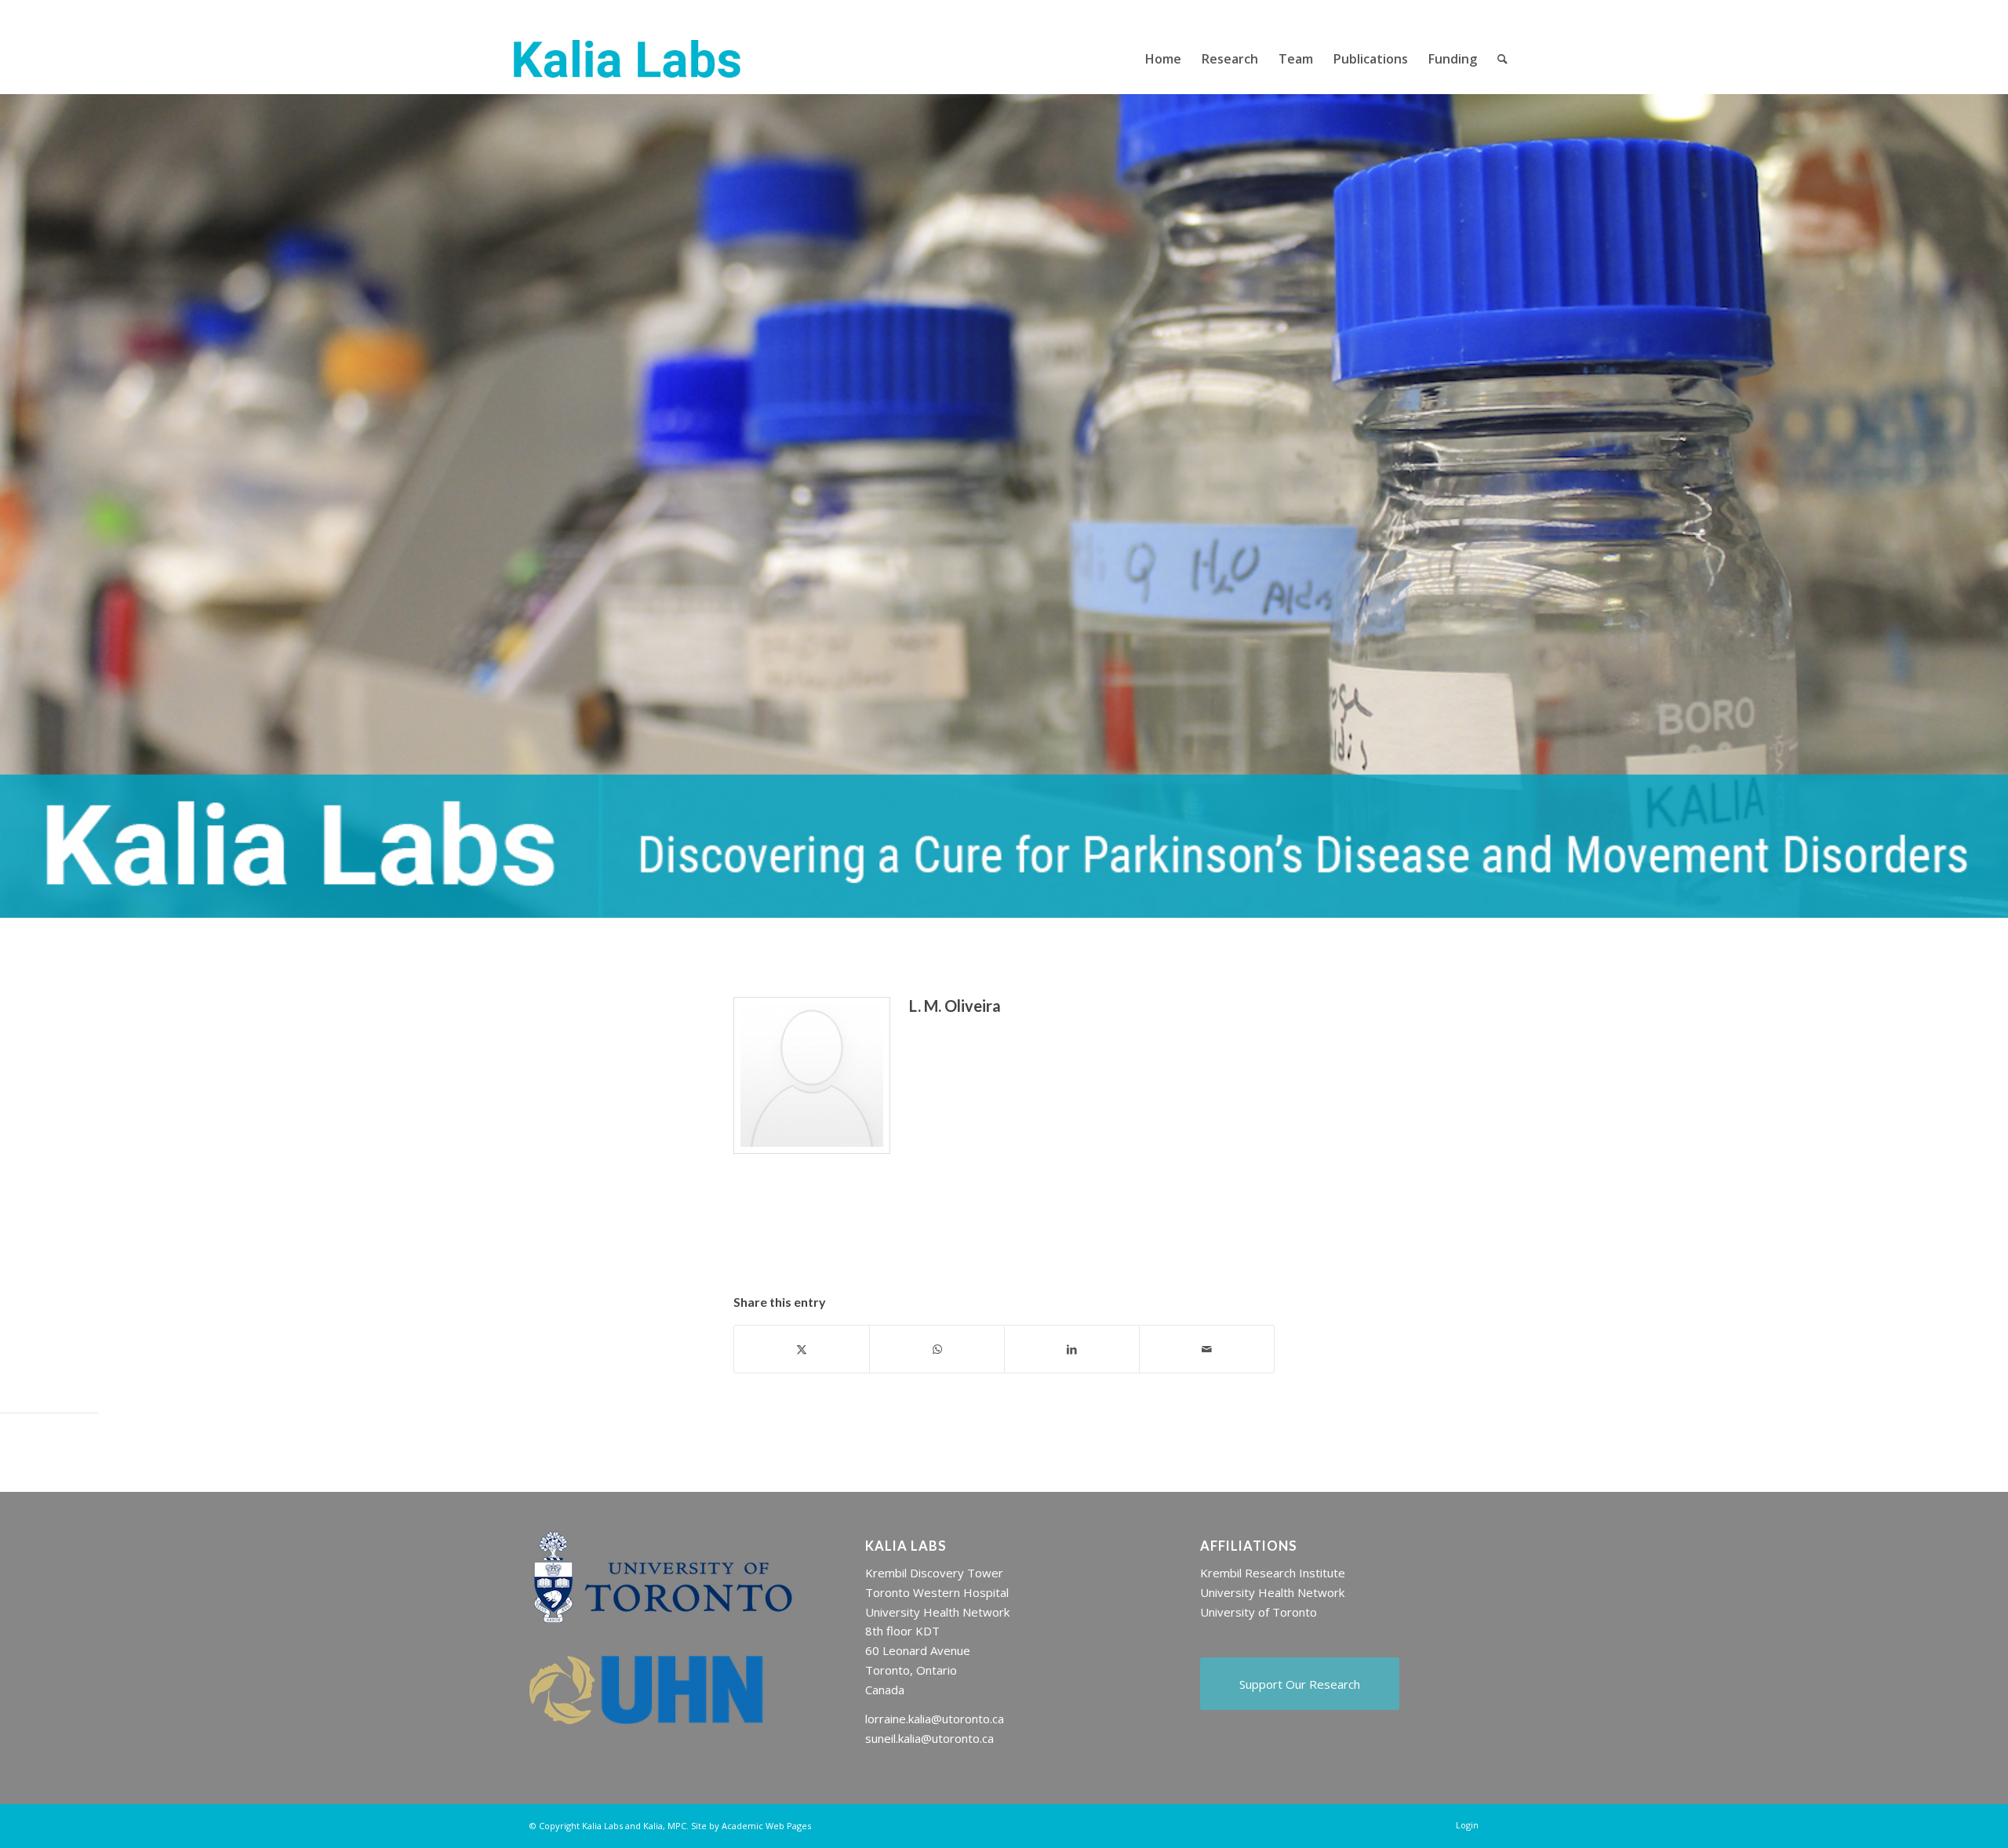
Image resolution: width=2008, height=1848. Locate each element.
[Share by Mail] (1207, 1349)
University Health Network (1272, 1592)
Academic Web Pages (766, 1826)
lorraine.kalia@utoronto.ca (935, 1719)
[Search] (1502, 59)
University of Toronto (1259, 1612)
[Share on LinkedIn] (1072, 1349)
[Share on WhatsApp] (937, 1349)
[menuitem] (1163, 59)
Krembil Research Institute (1273, 1573)
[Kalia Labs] (627, 59)
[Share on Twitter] (802, 1349)
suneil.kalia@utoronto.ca (929, 1738)
